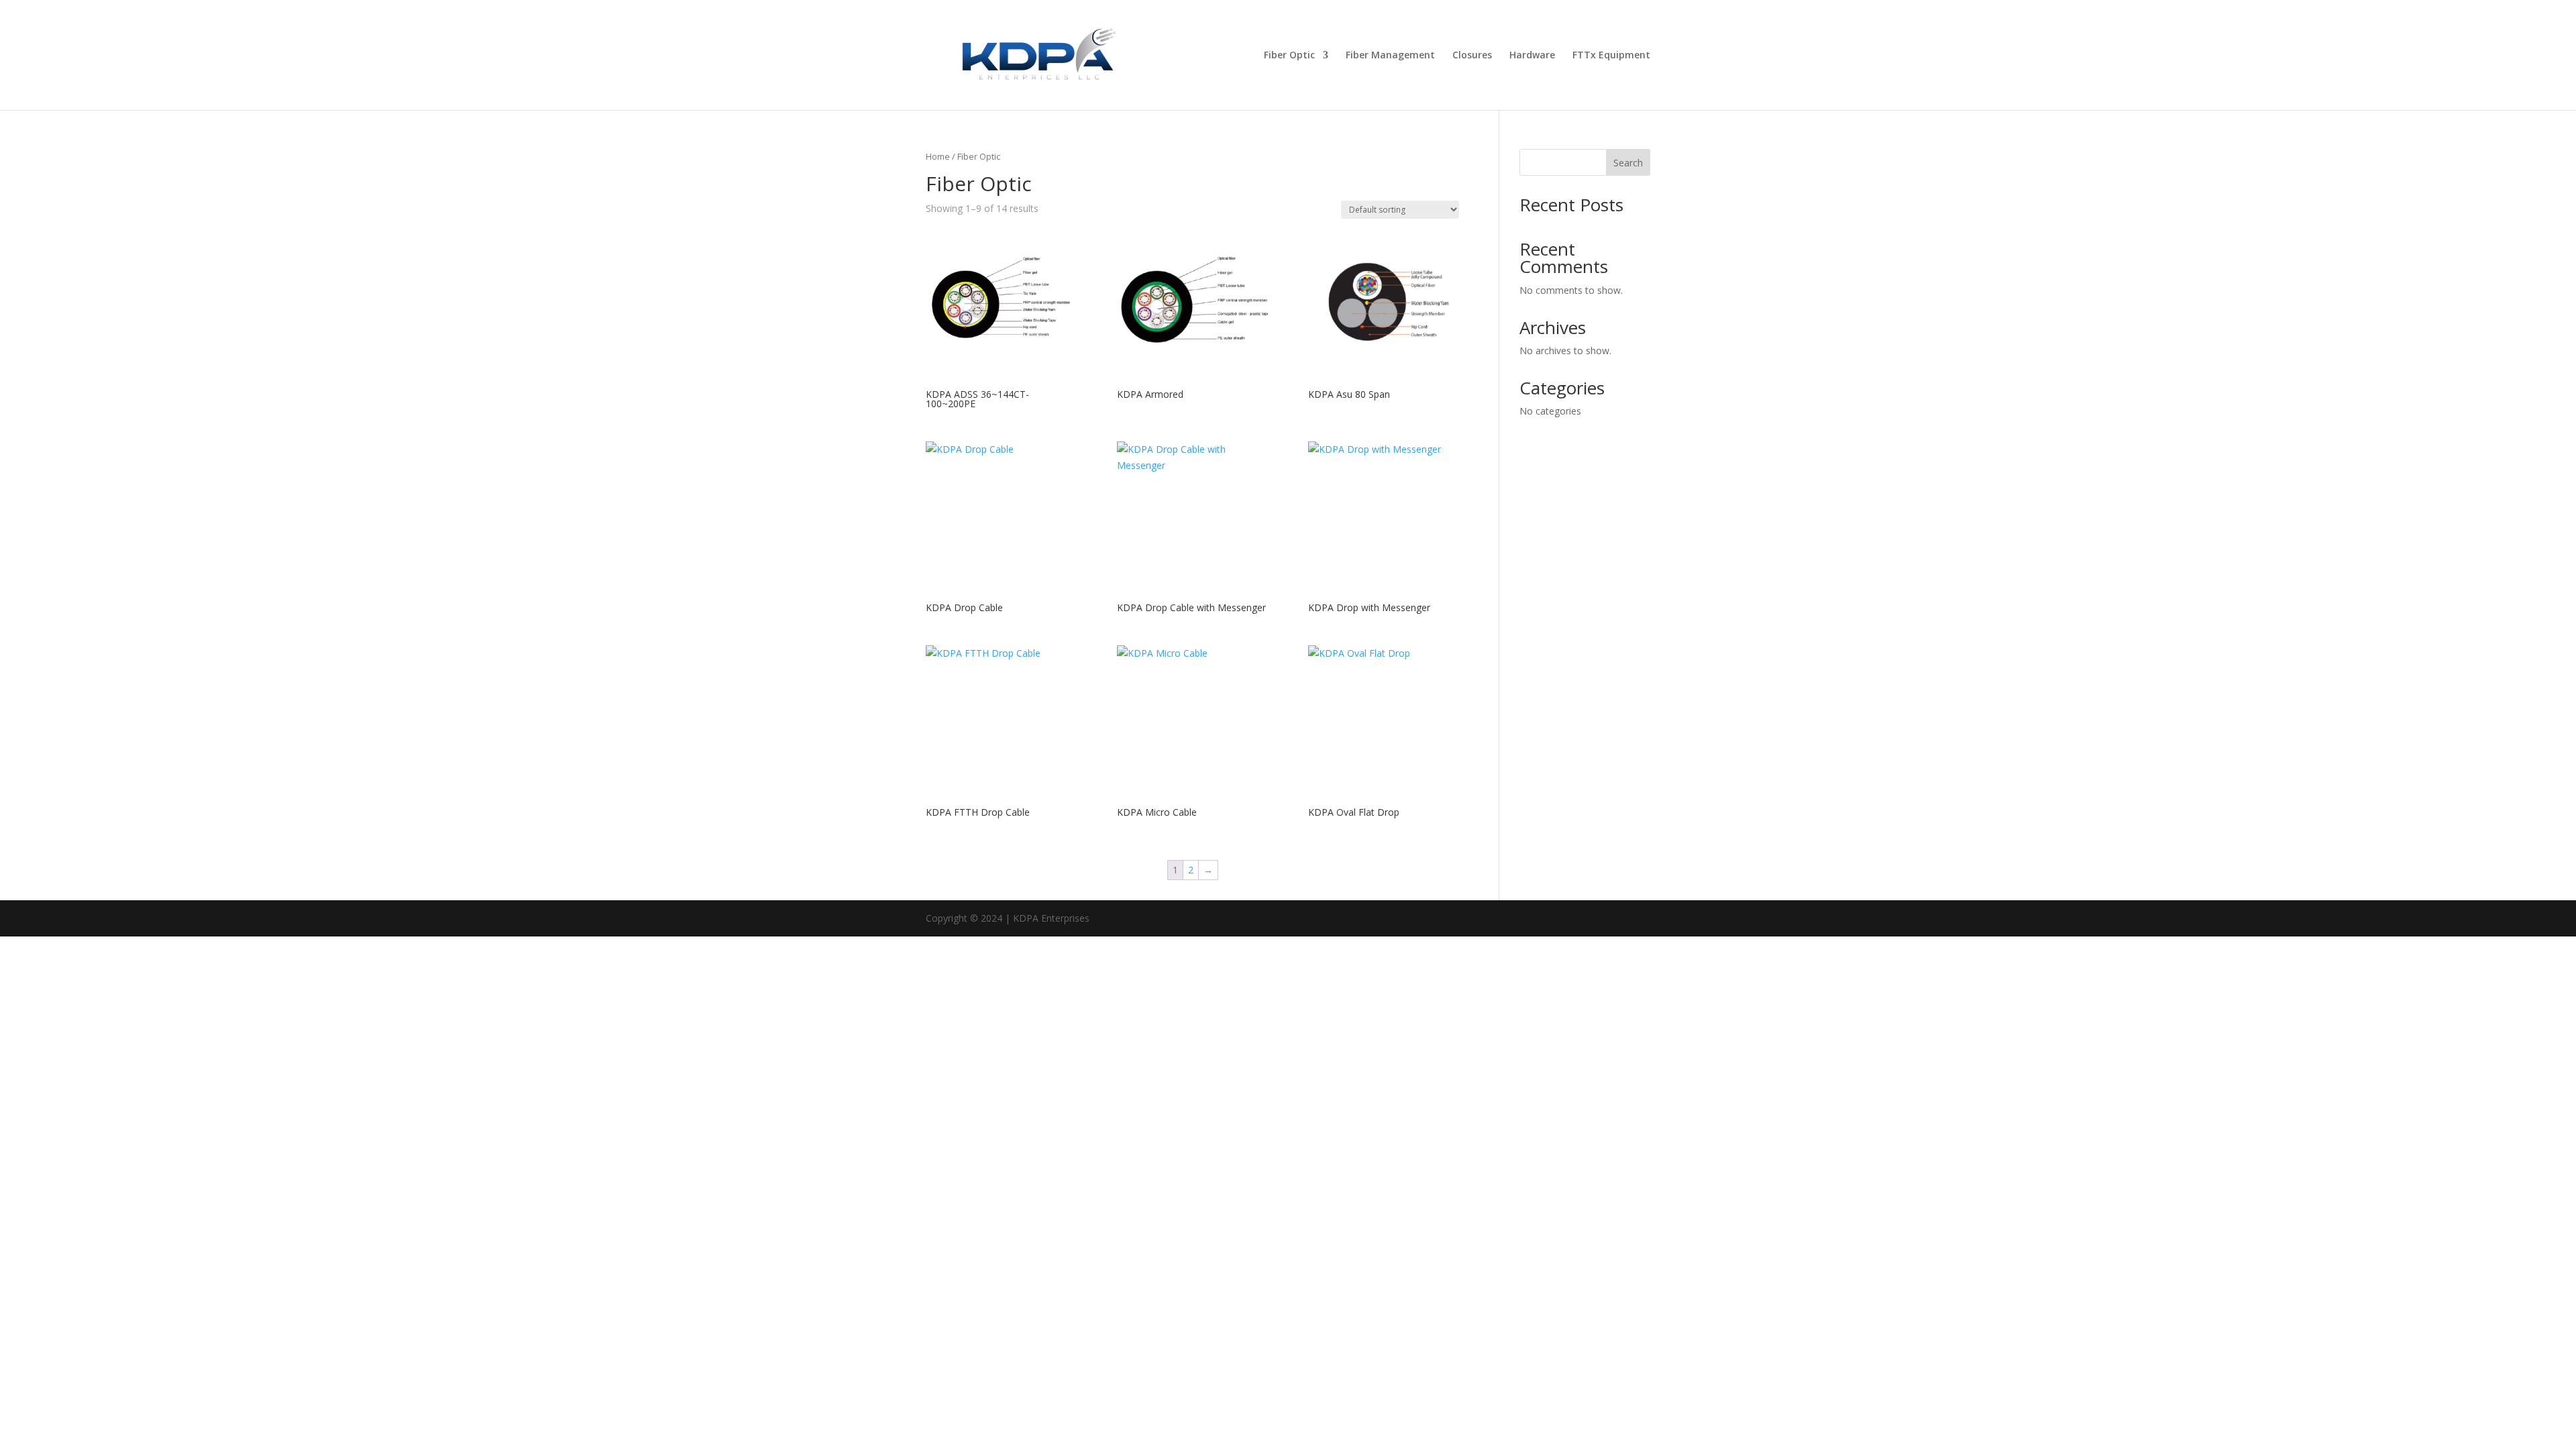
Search (1628, 163)
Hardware (1532, 56)
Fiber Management (1390, 56)
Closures (1472, 56)
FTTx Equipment (1611, 56)
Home (938, 156)
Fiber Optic (1289, 56)
